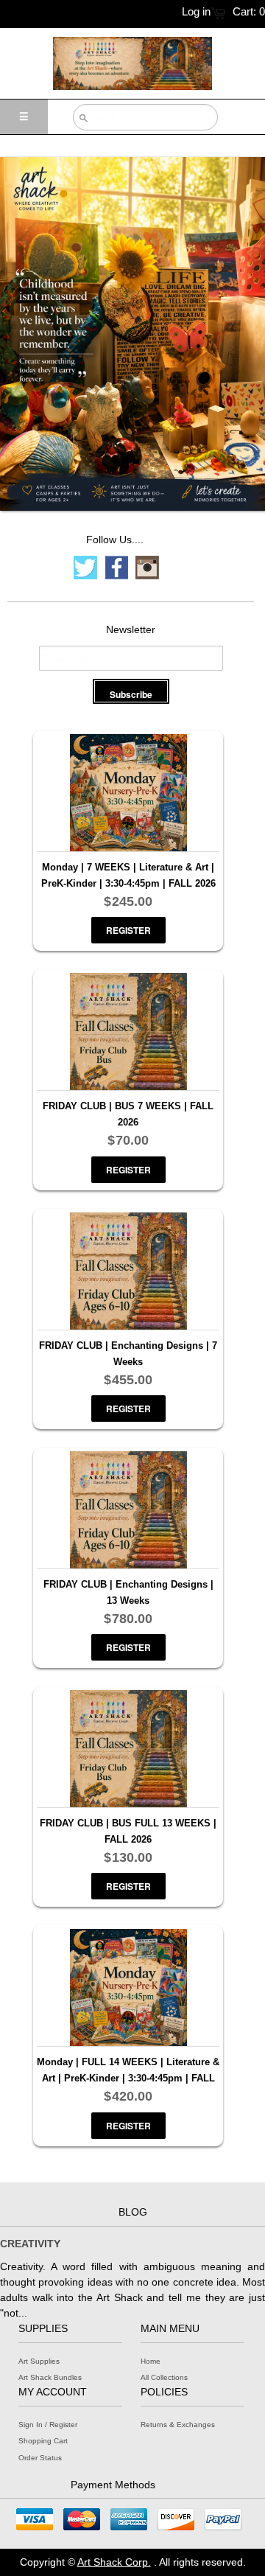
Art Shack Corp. (114, 2562)
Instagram (147, 568)
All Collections (164, 2377)
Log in (196, 11)
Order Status (40, 2458)
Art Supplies (39, 2361)
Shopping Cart (43, 2441)
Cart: (249, 11)
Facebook (116, 568)
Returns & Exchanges (178, 2425)
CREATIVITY (30, 2244)
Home (151, 2361)
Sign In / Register (48, 2425)
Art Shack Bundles (50, 2377)
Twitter (85, 568)
